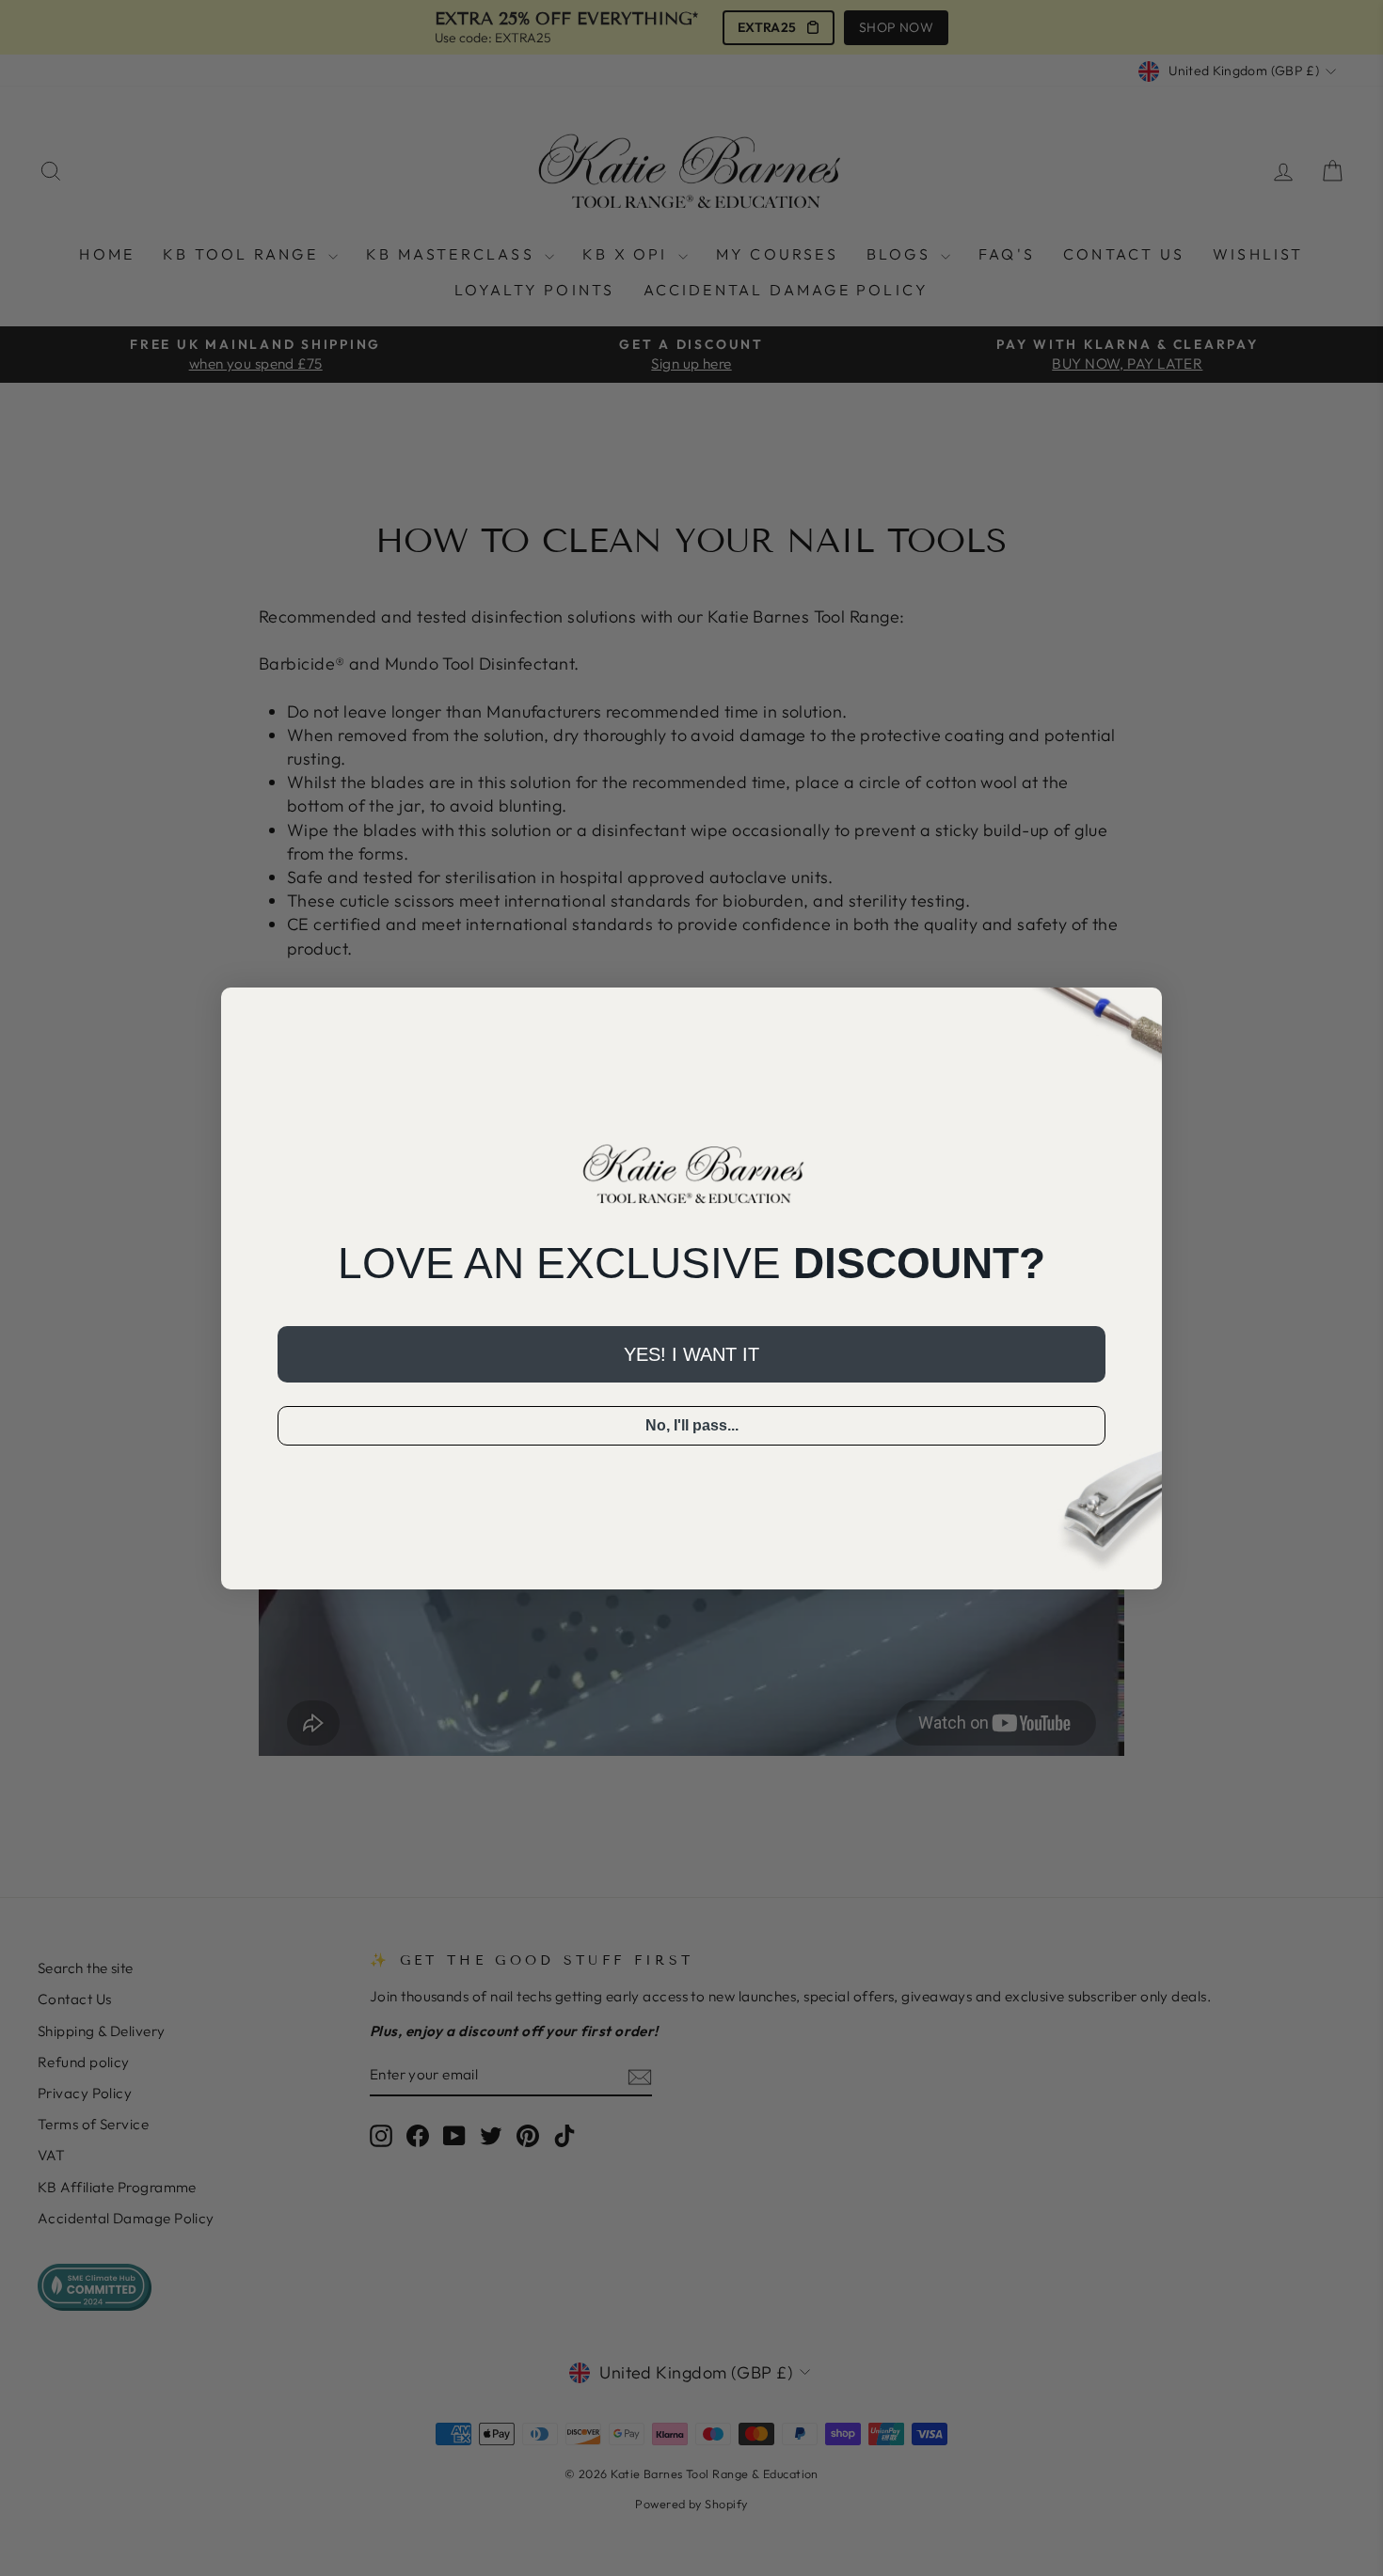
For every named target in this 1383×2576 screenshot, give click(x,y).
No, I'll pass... (692, 1425)
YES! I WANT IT (691, 1354)
